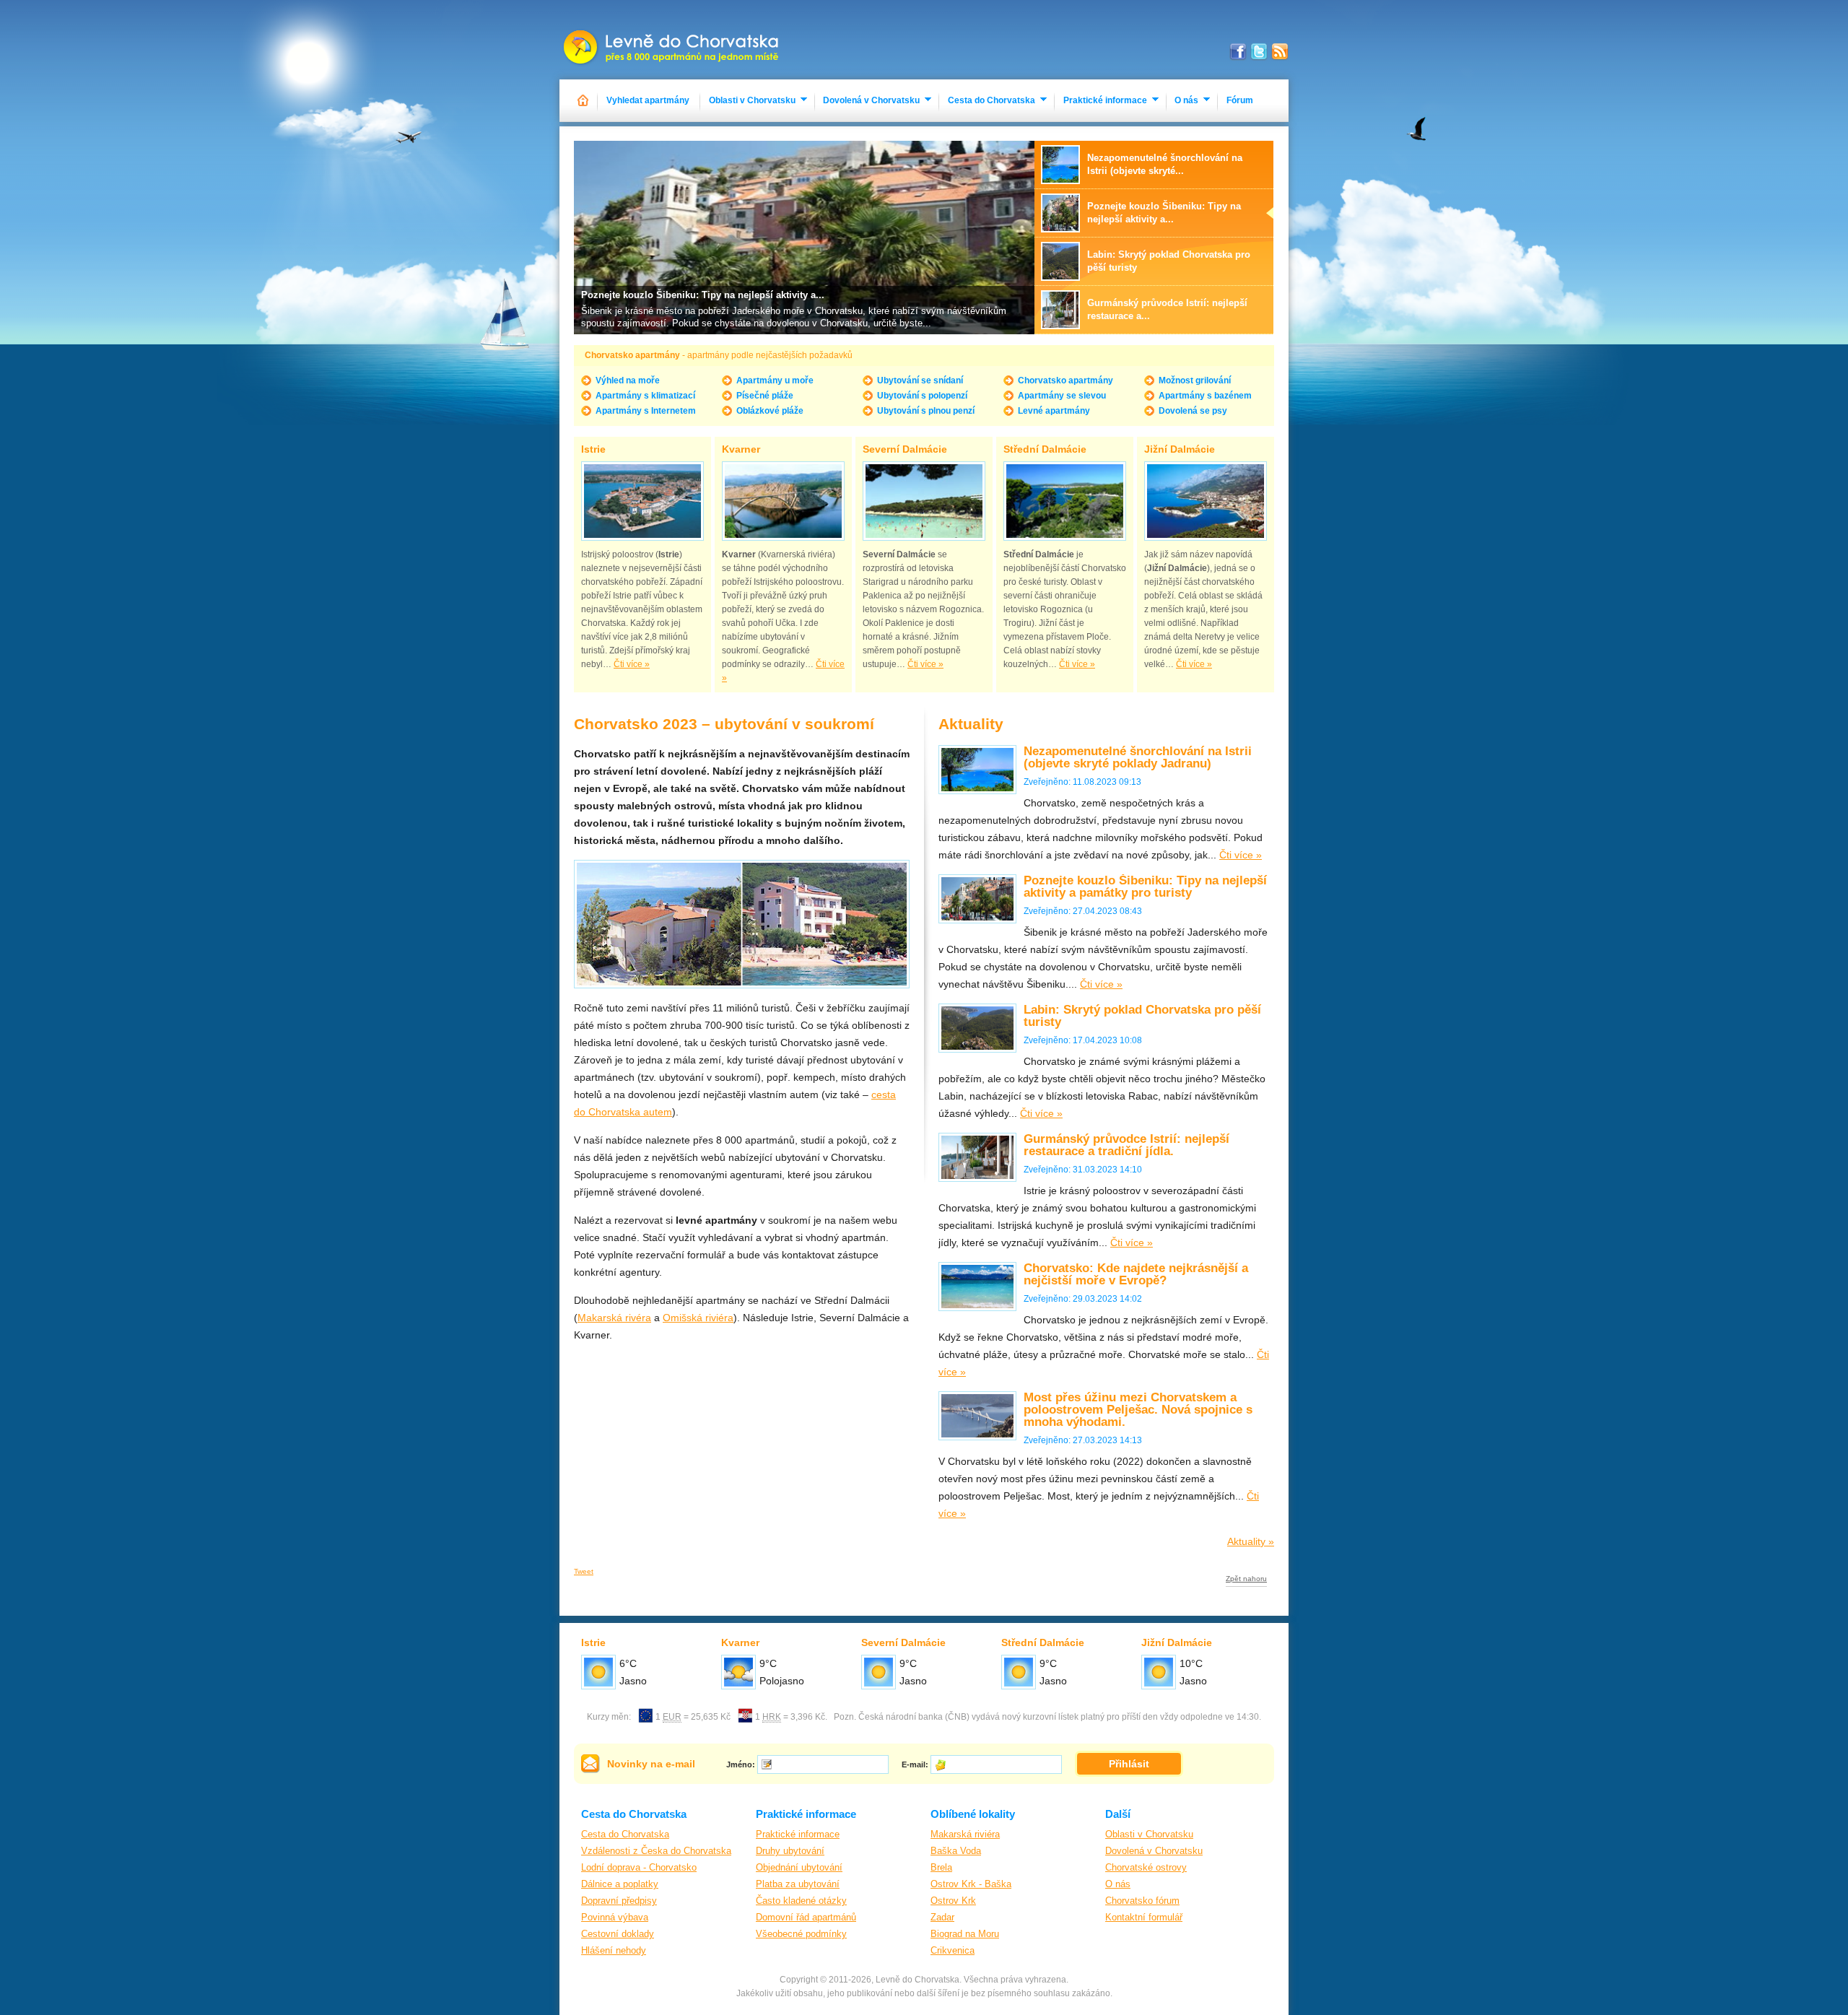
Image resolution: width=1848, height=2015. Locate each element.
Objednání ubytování (799, 1867)
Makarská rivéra (614, 1318)
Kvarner (741, 449)
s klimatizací (645, 396)
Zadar (942, 1917)
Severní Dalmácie (905, 449)
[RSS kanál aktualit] (1280, 52)
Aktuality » (1251, 1541)
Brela (941, 1867)
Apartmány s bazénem (1205, 396)
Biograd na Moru (965, 1934)
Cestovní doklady (618, 1934)
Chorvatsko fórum (1142, 1901)
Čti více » (632, 664)
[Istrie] (642, 501)
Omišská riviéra (698, 1318)
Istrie (593, 449)
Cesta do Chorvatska (991, 100)
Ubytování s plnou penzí (926, 411)
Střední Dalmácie (1045, 449)
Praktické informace (1105, 100)
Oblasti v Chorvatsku (752, 100)
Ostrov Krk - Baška (971, 1884)
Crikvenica (953, 1950)
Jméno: (741, 1764)
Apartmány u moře (775, 380)
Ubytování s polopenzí (922, 396)
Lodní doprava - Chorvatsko (639, 1867)
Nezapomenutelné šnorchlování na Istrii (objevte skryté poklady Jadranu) (1138, 757)
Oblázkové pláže (770, 411)
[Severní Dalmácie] (924, 501)
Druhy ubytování (790, 1851)
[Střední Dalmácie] (1065, 501)
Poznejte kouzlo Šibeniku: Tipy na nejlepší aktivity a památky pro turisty (1145, 887)
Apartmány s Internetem (646, 411)
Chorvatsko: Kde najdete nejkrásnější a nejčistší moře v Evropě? (1136, 1274)
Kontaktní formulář (1144, 1917)
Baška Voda (956, 1851)
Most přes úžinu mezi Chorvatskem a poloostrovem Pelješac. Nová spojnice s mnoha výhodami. (1138, 1410)
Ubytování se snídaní (920, 380)
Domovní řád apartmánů (806, 1917)
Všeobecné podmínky (801, 1934)
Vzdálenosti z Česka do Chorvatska (656, 1851)
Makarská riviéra (965, 1834)
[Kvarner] (783, 501)
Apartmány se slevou (1062, 396)
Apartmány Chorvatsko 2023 (672, 40)
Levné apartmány (1054, 411)
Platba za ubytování (798, 1884)
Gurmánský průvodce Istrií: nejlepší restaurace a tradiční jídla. (1126, 1145)
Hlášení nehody (614, 1950)
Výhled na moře (628, 380)
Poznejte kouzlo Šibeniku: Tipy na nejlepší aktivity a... (703, 295)
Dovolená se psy (1193, 411)
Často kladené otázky (801, 1901)
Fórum (1240, 100)
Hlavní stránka (584, 101)
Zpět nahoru (1246, 1579)
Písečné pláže (765, 396)
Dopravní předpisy (619, 1901)
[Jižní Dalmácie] (1206, 501)
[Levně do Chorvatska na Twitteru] (1259, 52)
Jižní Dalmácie (1180, 449)
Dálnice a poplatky (620, 1884)
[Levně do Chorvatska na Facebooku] (1238, 52)
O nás (1186, 100)
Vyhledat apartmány (648, 100)
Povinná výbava (615, 1917)
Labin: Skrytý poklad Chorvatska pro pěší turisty (1142, 1016)
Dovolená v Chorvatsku (871, 100)
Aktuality (971, 724)
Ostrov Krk (953, 1901)
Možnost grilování (1195, 380)
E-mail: (915, 1764)
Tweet (584, 1571)
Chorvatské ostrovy (1146, 1867)
